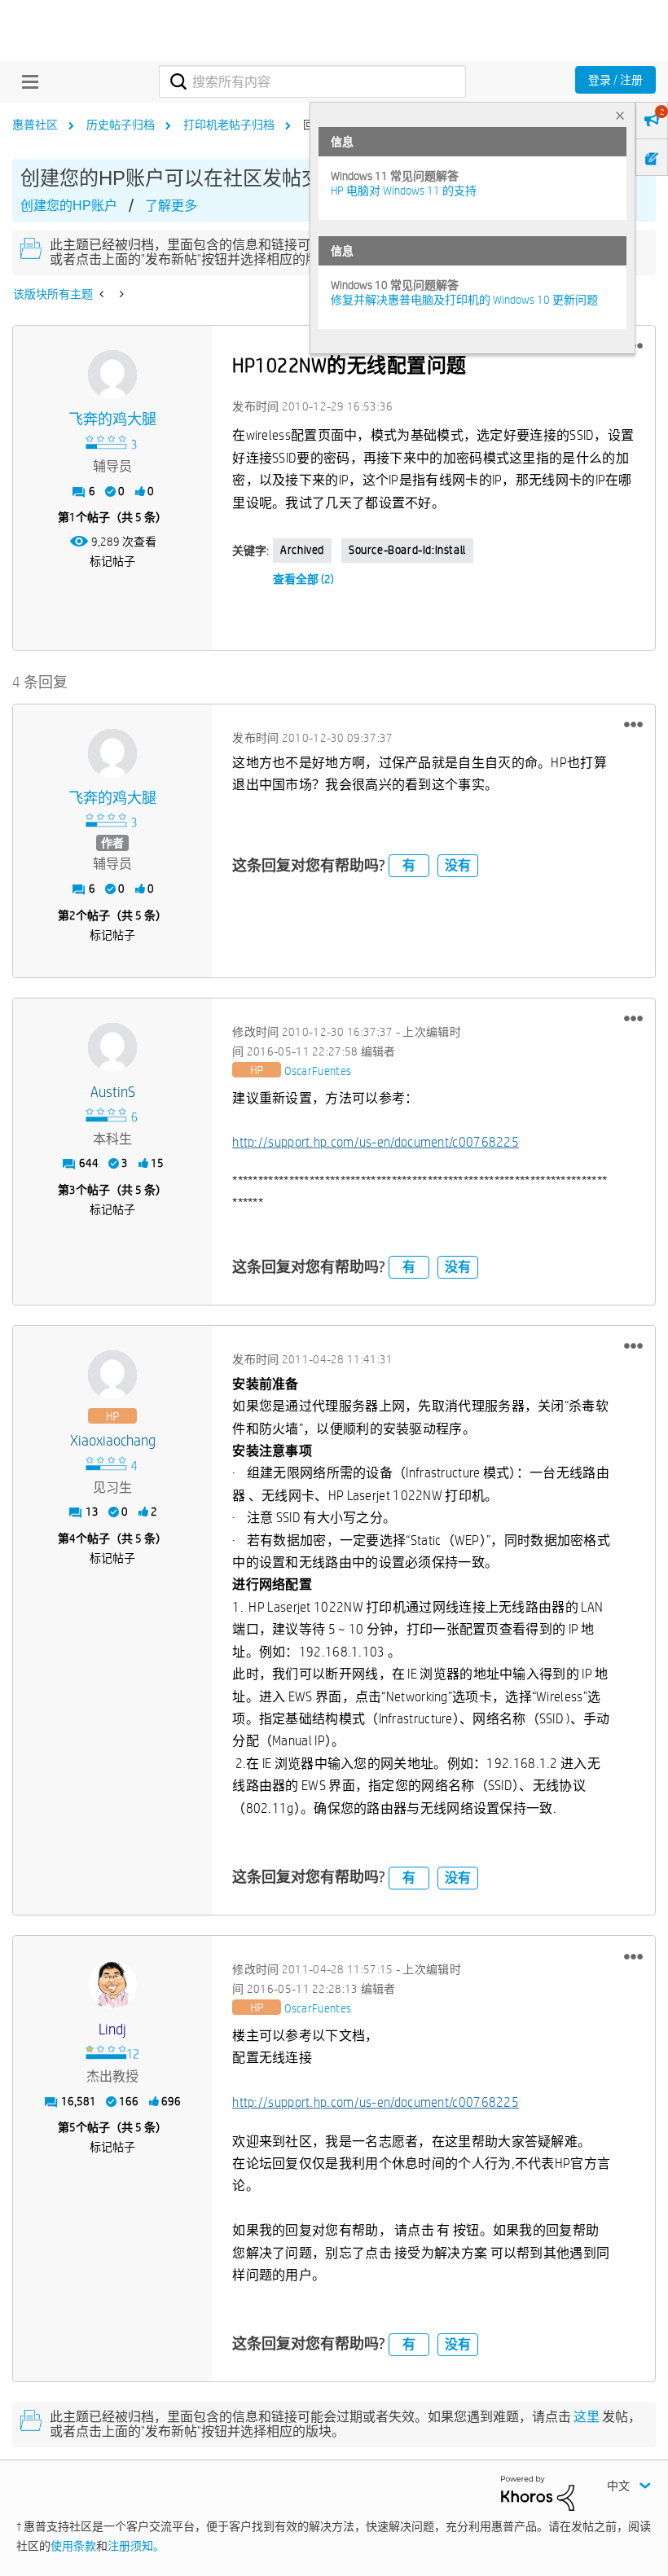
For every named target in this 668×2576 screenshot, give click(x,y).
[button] (633, 725)
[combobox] (312, 81)
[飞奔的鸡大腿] (112, 375)
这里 (587, 2417)
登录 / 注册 (615, 80)
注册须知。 (136, 2546)
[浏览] (26, 81)
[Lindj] (112, 1985)
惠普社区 (35, 125)
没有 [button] (458, 865)
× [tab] (620, 115)
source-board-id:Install (407, 550)
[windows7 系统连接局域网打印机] (103, 294)
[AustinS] (112, 1047)
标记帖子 (112, 561)
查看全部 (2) (303, 579)
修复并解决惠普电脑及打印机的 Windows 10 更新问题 (464, 300)
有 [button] (409, 865)
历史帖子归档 (121, 125)
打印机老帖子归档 (229, 125)
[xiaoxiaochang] (112, 1375)
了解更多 (171, 206)
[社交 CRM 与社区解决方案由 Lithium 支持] (538, 2492)
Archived (302, 550)
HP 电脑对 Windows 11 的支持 (404, 191)
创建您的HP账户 (69, 206)
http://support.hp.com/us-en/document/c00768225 (376, 1142)
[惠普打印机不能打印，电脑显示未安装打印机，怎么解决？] (120, 294)
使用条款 (73, 2546)
